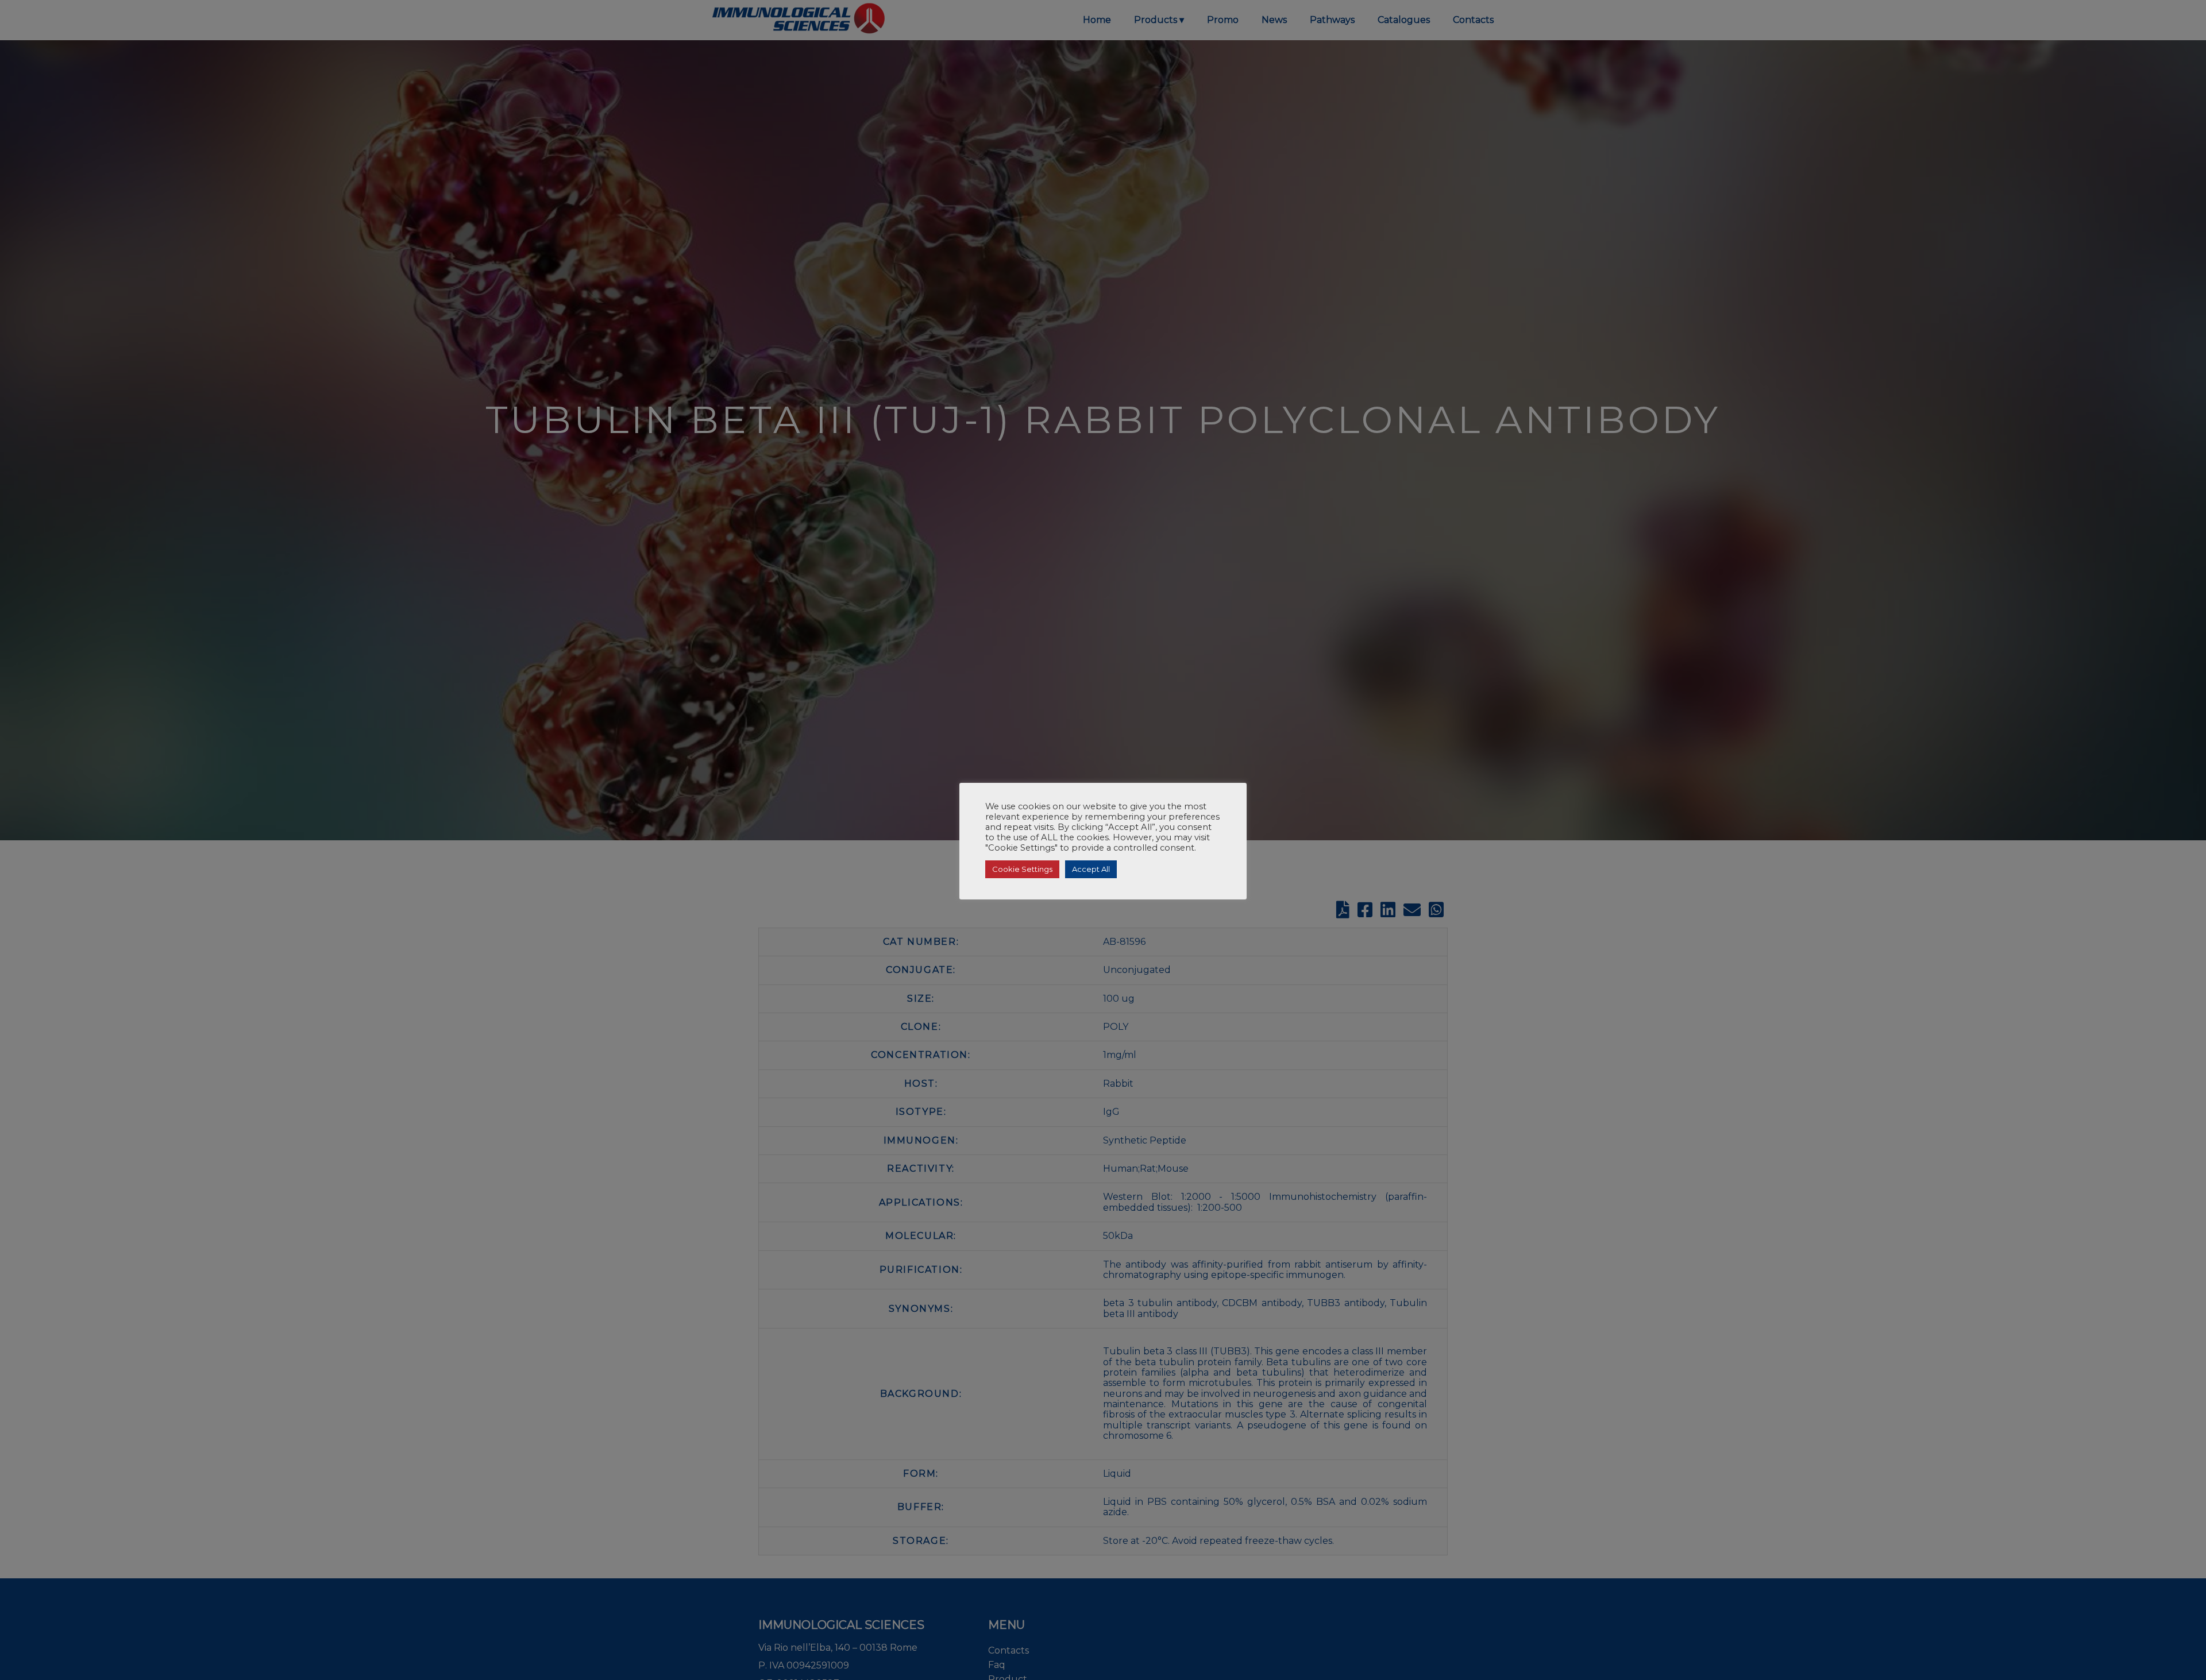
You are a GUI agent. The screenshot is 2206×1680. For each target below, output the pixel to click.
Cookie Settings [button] (1022, 869)
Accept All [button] (1091, 869)
